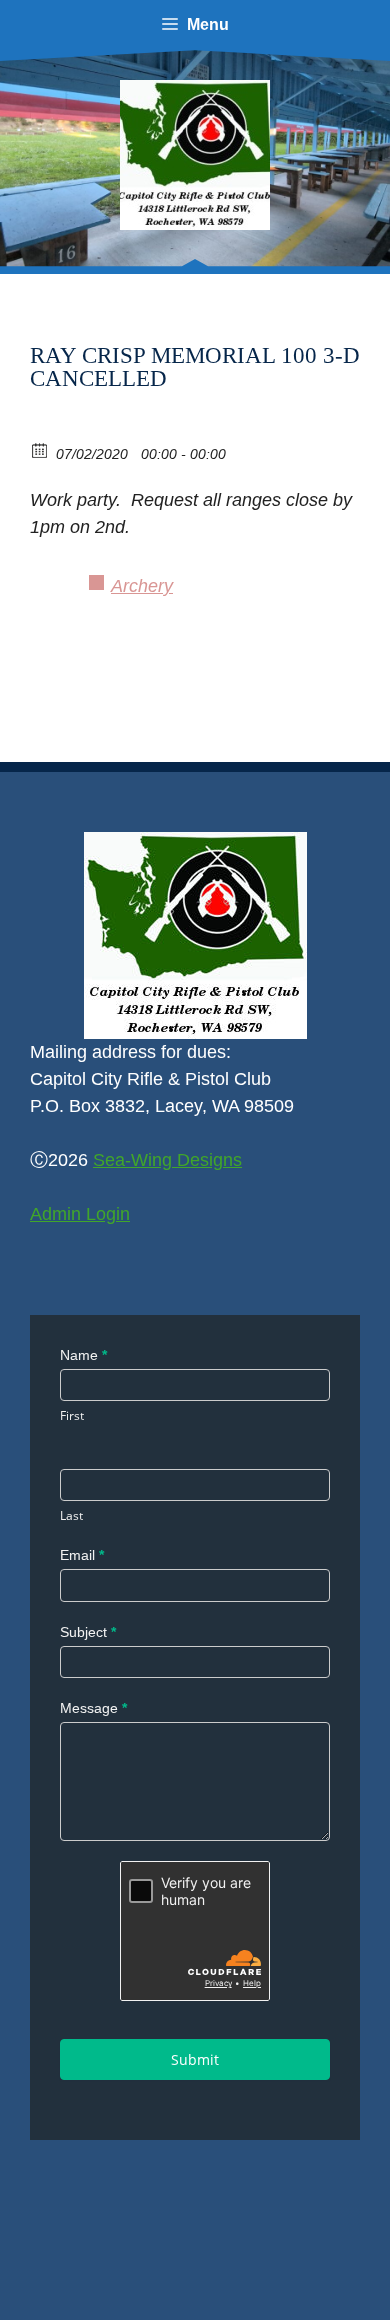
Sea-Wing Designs (167, 1160)
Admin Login (80, 1214)
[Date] (40, 449)
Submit (195, 2059)
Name (83, 1355)
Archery (142, 586)
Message (93, 1708)
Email (82, 1555)
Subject (88, 1632)
